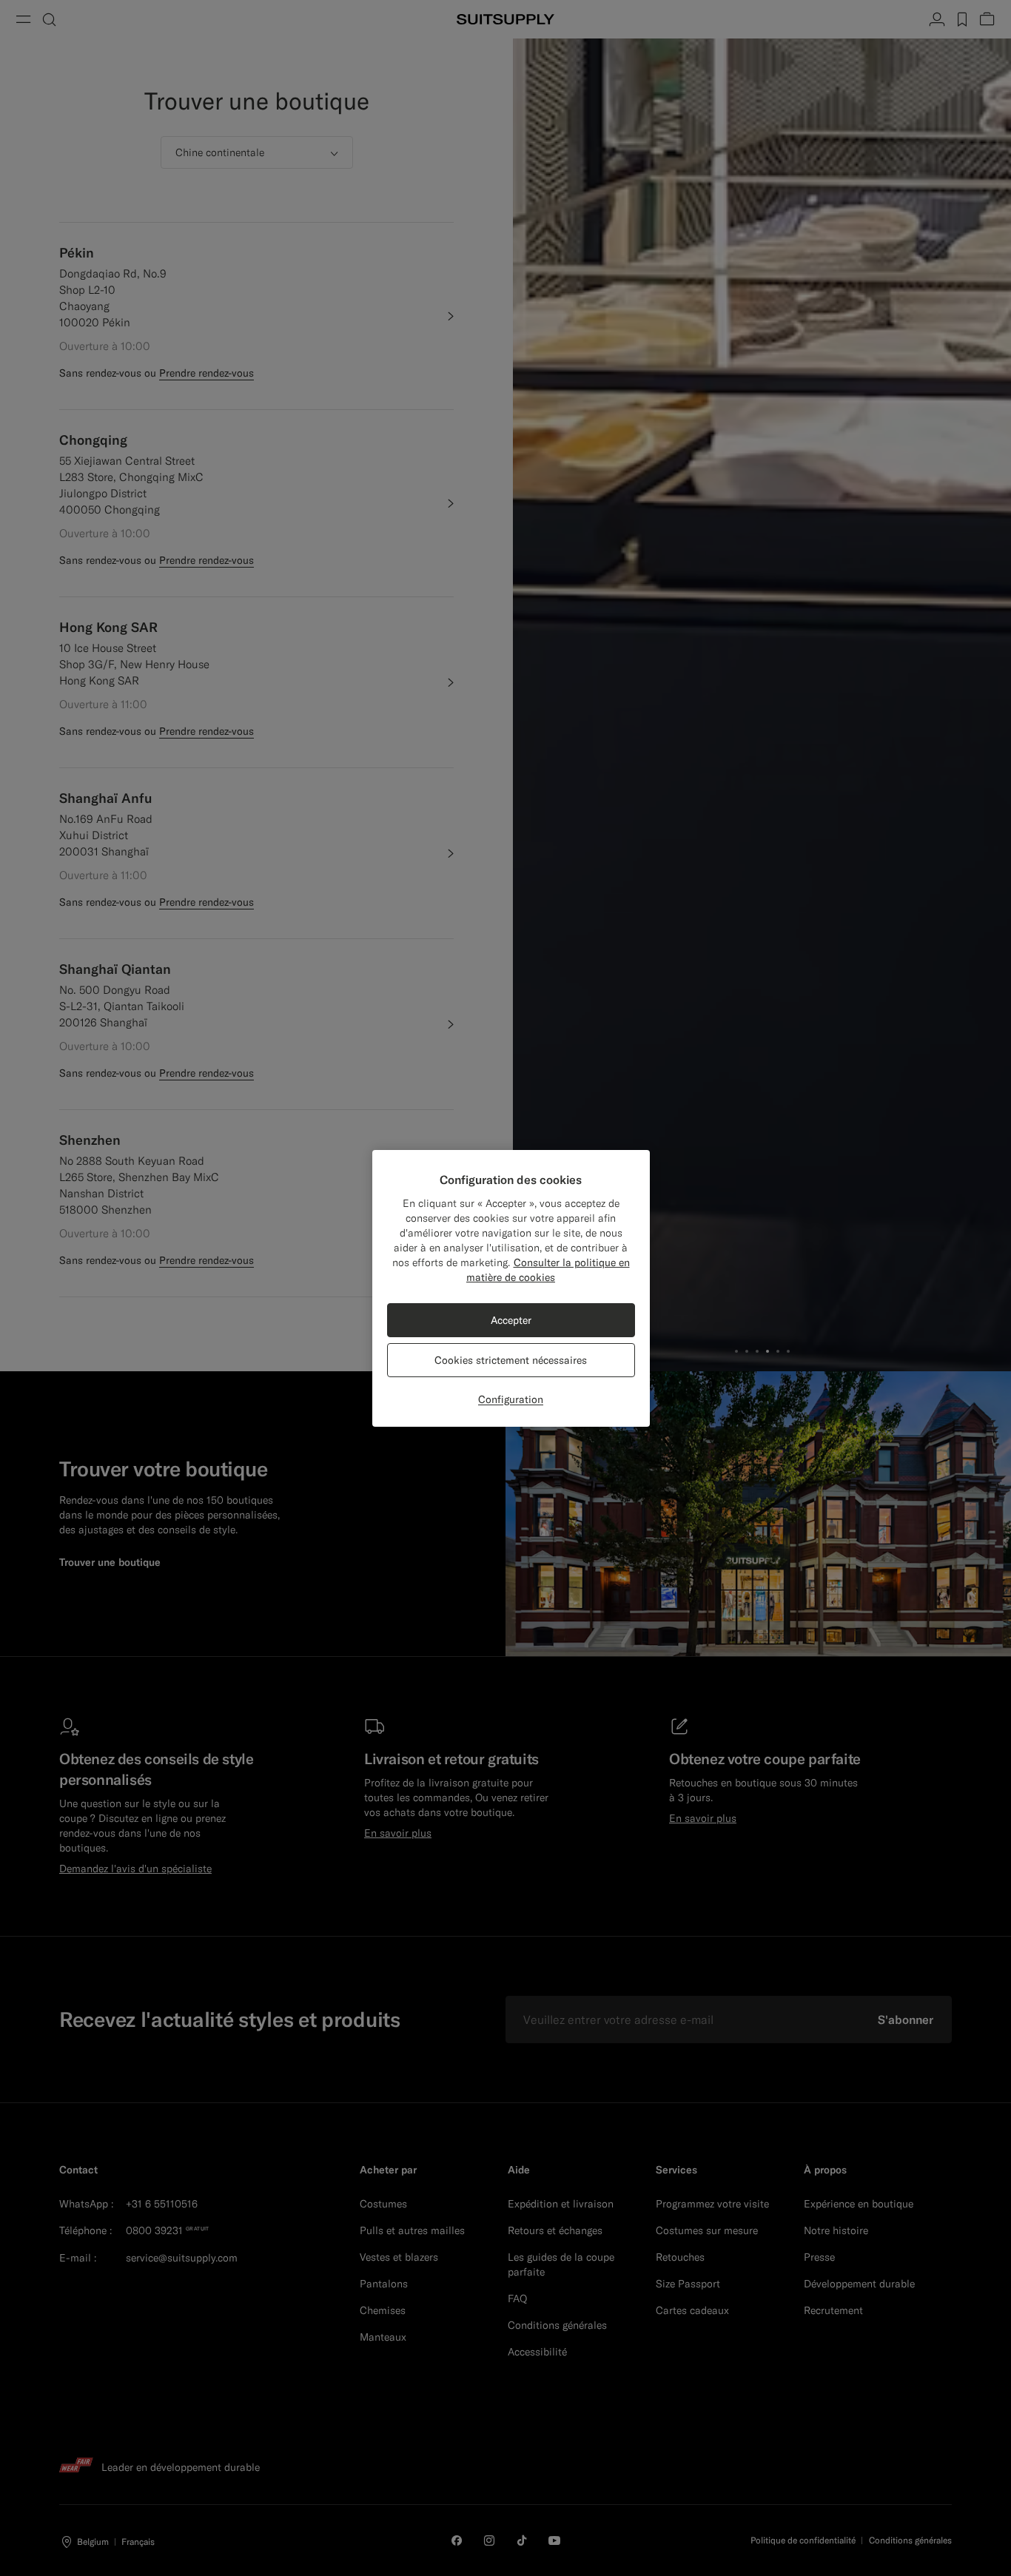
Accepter (511, 1320)
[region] (511, 1288)
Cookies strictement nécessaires (511, 1360)
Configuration (511, 1399)
